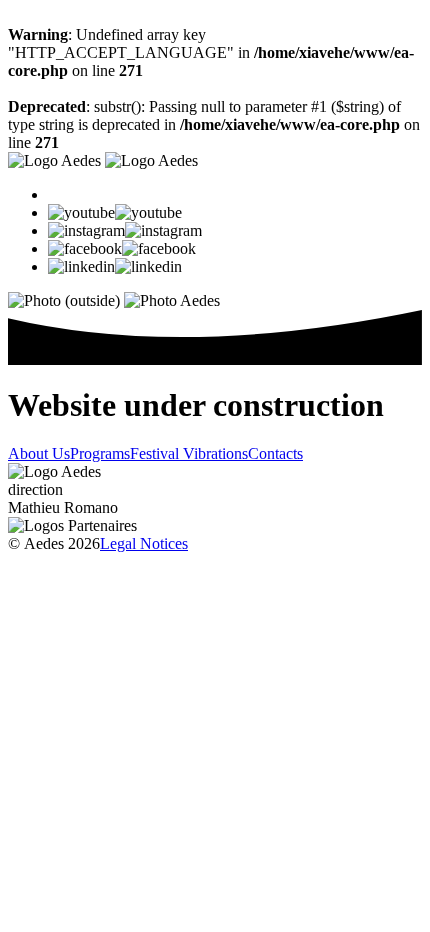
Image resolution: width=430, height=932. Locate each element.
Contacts (275, 453)
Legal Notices (144, 543)
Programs (100, 453)
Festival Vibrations (189, 453)
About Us (39, 453)
